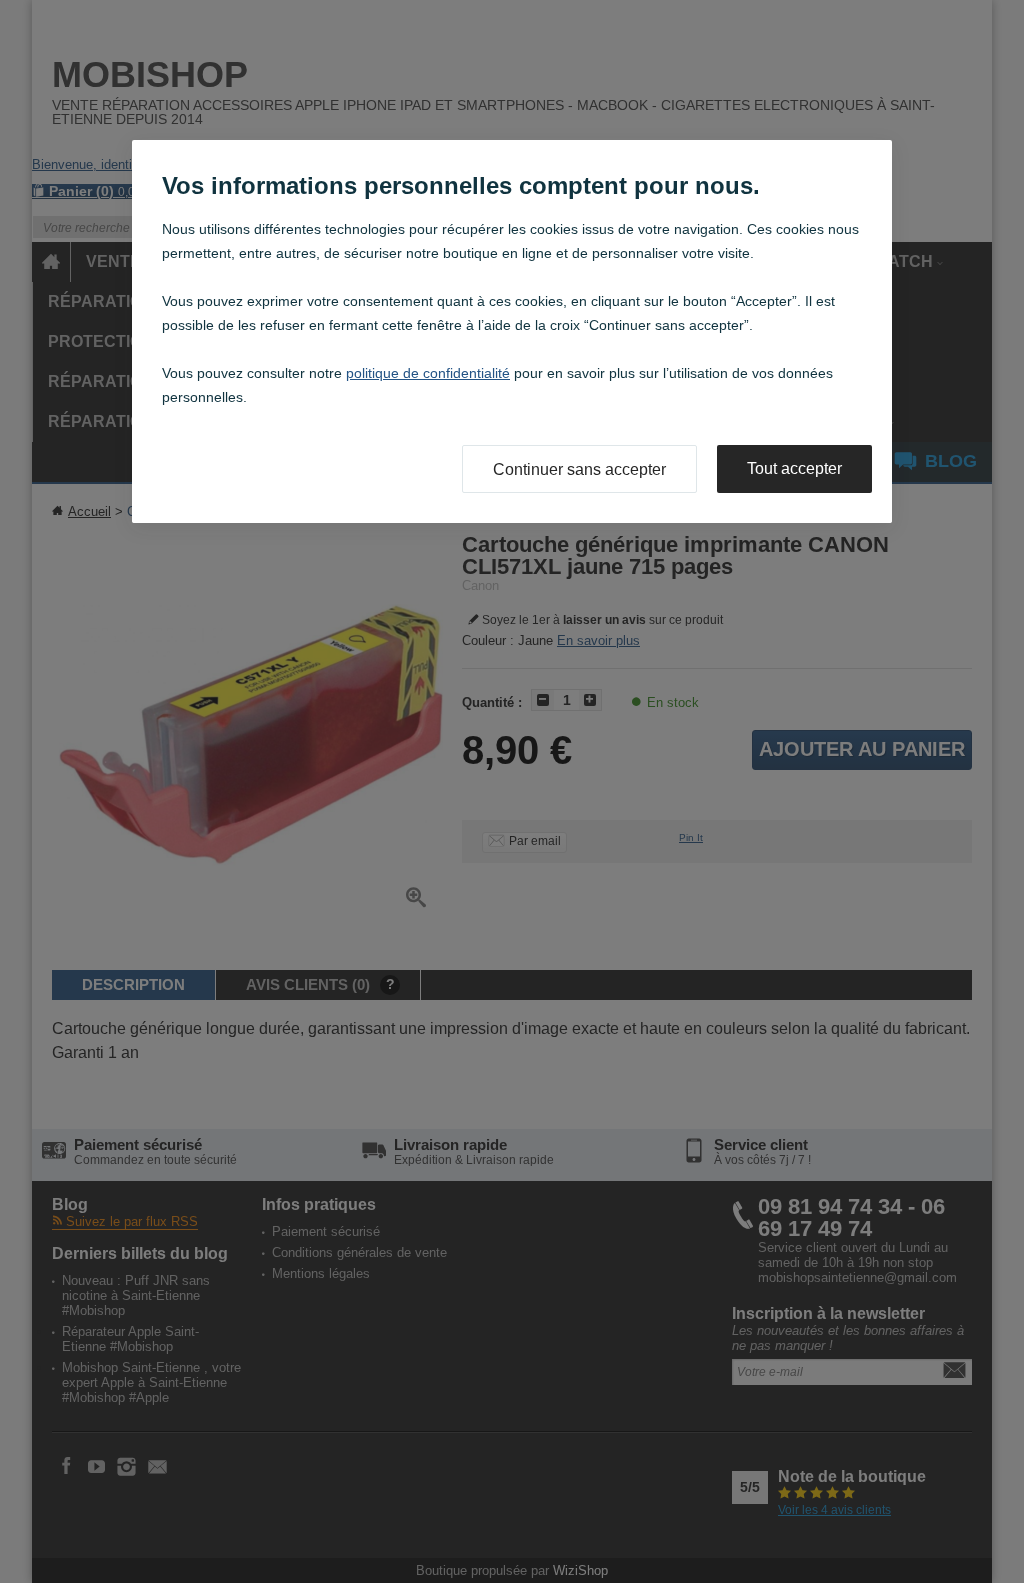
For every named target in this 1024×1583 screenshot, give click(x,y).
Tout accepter (794, 468)
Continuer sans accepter (579, 469)
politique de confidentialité (428, 373)
